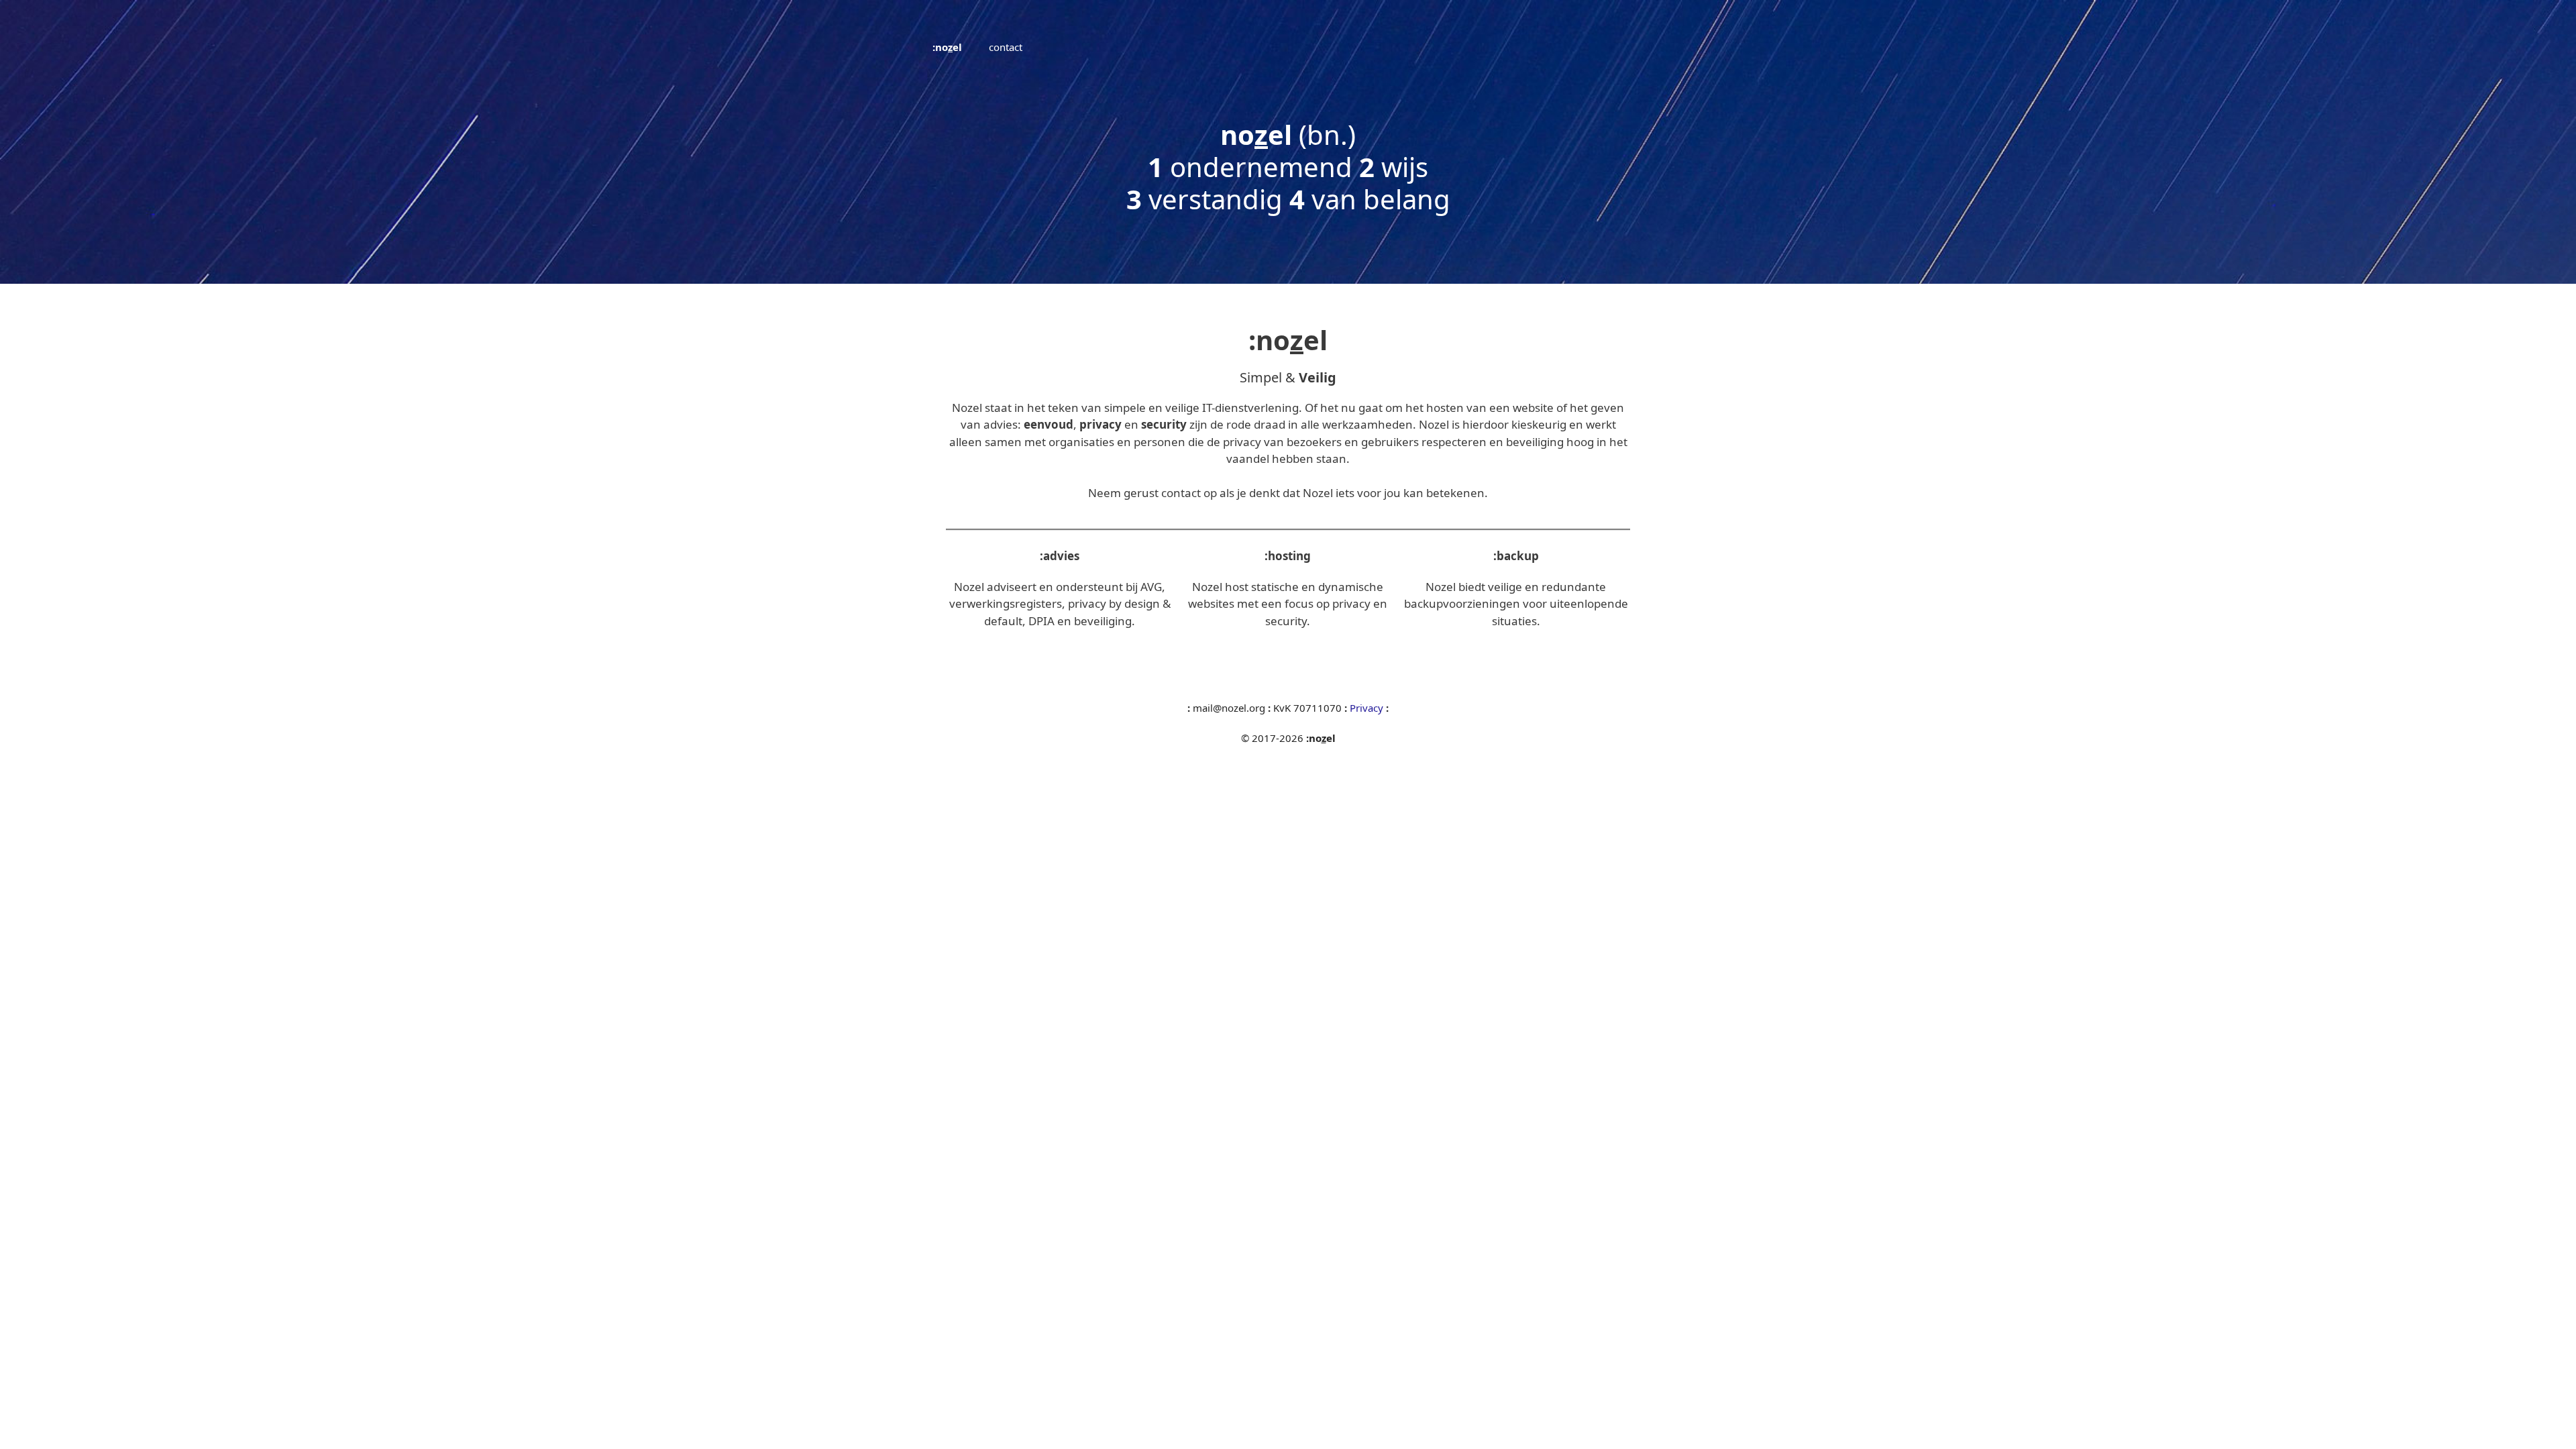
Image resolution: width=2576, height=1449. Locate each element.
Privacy (1368, 708)
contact (1006, 47)
